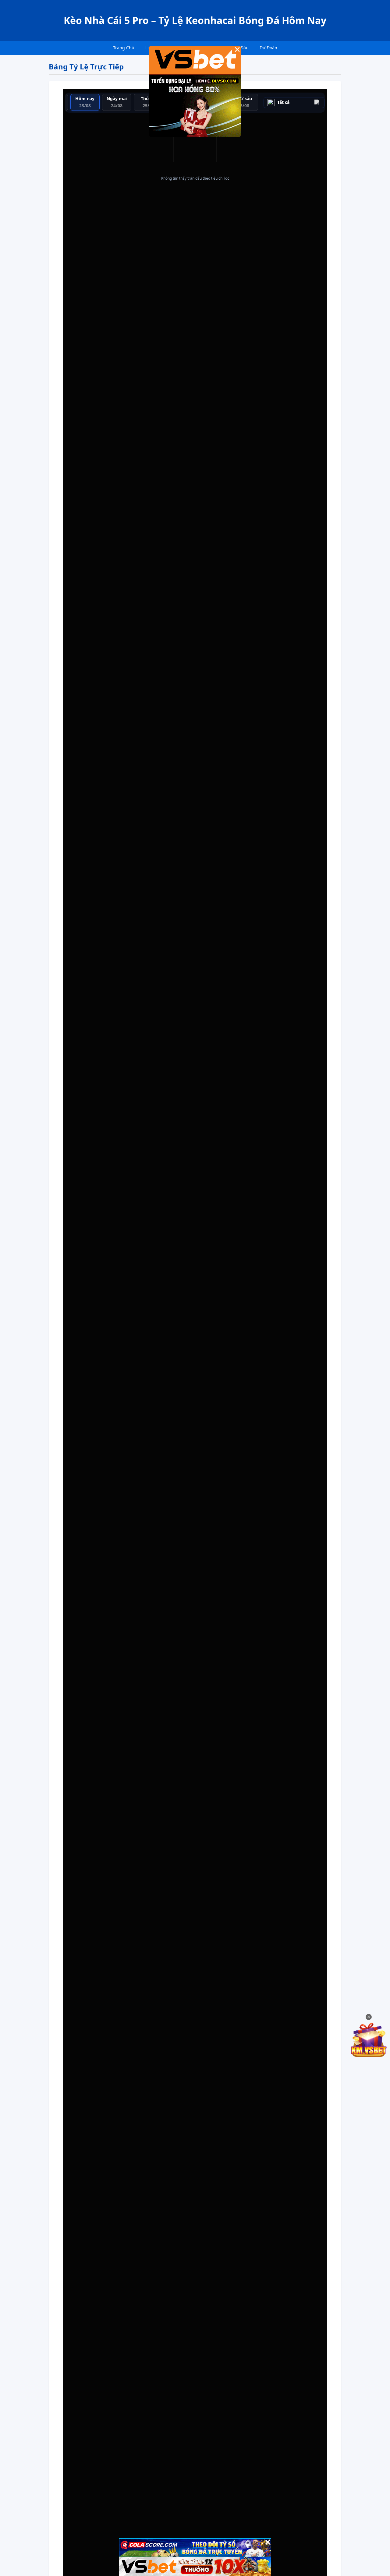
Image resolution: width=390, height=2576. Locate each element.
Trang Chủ (124, 48)
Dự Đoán (268, 48)
